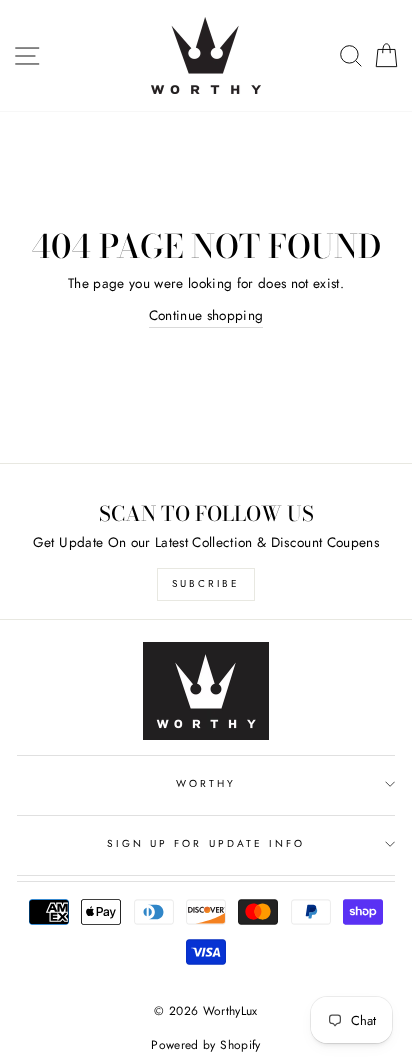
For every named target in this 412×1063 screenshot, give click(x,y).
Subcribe (206, 583)
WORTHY (206, 783)
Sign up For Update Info (206, 843)
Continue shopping (206, 315)
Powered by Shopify (205, 1045)
